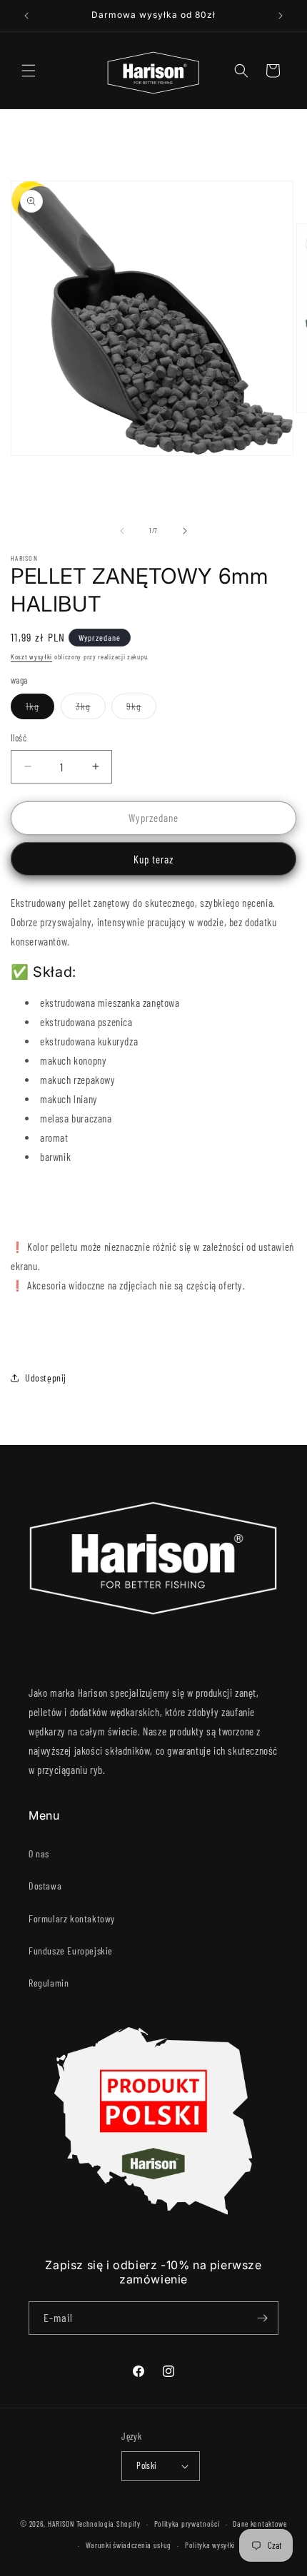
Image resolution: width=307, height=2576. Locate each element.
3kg (91, 709)
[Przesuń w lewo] (122, 531)
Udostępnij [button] (46, 1378)
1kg (40, 709)
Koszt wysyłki (31, 656)
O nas (39, 1854)
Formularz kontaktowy (72, 1918)
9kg (141, 709)
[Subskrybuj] (262, 2318)
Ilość (19, 738)
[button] (29, 71)
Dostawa (45, 1886)
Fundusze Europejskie (71, 1951)
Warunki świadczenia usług (129, 2545)
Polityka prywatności (187, 2524)
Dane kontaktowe (260, 2524)
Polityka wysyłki (210, 2545)
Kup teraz (153, 859)
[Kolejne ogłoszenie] (281, 16)
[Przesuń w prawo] (185, 531)
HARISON (61, 2524)
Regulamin (49, 1983)
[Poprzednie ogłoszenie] (26, 16)
